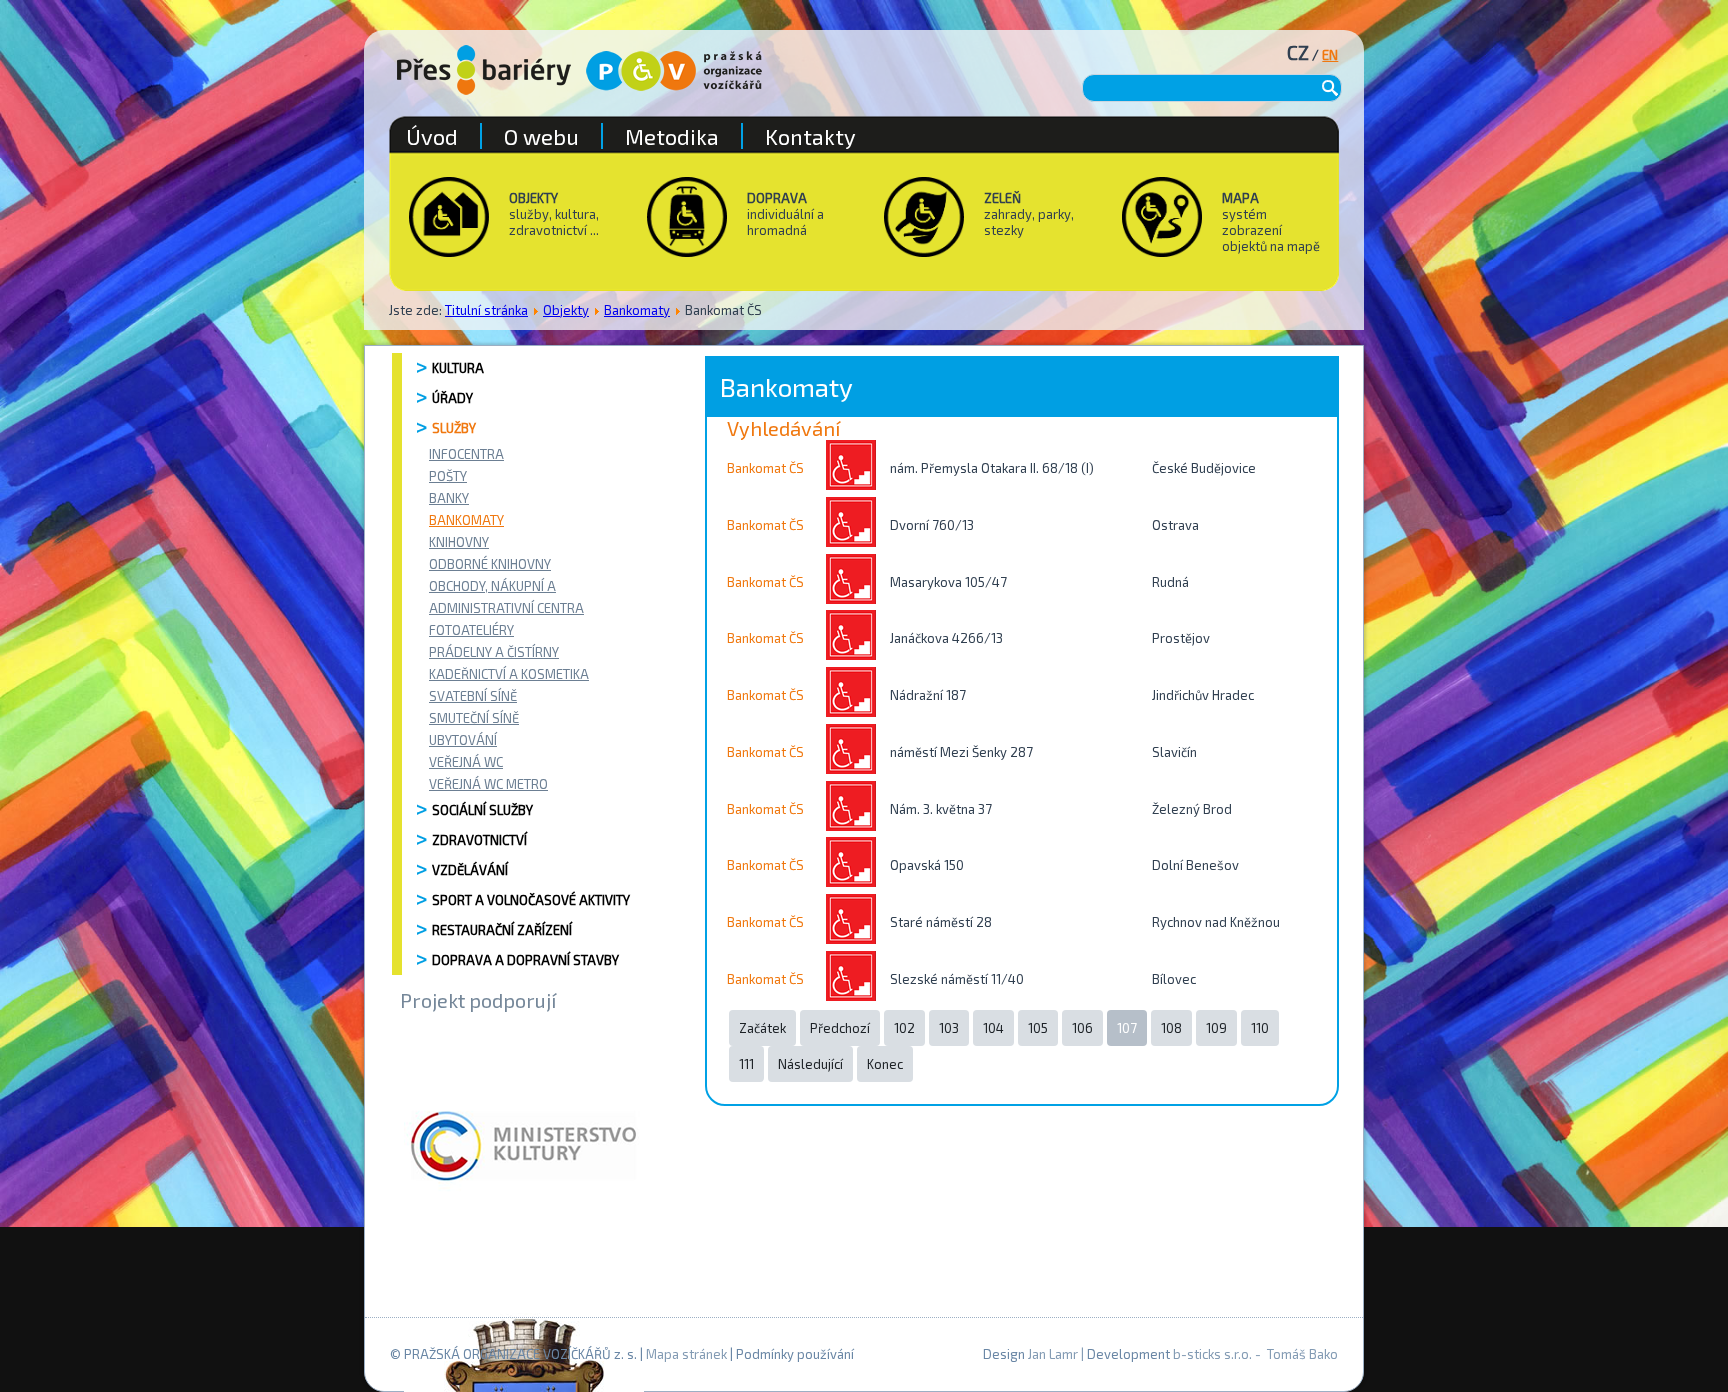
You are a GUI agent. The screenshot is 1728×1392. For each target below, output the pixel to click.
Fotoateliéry (471, 630)
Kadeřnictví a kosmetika (509, 674)
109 (1216, 1028)
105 (1038, 1028)
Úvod (432, 136)
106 (1082, 1028)
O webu (541, 136)
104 (993, 1028)
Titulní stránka (486, 310)
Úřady (452, 398)
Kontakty (810, 136)
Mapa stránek (686, 1354)
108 (1171, 1028)
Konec (885, 1064)
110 (1260, 1028)
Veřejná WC (466, 762)
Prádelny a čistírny (494, 652)
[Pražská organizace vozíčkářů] (674, 71)
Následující (810, 1064)
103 (949, 1028)
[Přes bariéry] (484, 70)
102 (904, 1028)
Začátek (762, 1028)
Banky (449, 498)
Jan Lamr (1053, 1354)
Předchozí (840, 1028)
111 (746, 1064)
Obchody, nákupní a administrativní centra (506, 597)
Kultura (458, 368)
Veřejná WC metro (488, 784)
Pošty (448, 476)
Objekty (566, 310)
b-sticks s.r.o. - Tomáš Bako (1255, 1354)
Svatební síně (473, 696)
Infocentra (466, 454)
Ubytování (463, 740)
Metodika (672, 136)
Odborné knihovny (490, 564)
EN (1330, 55)
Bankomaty (637, 310)
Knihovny (459, 542)
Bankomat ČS (765, 468)
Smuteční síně (474, 718)
